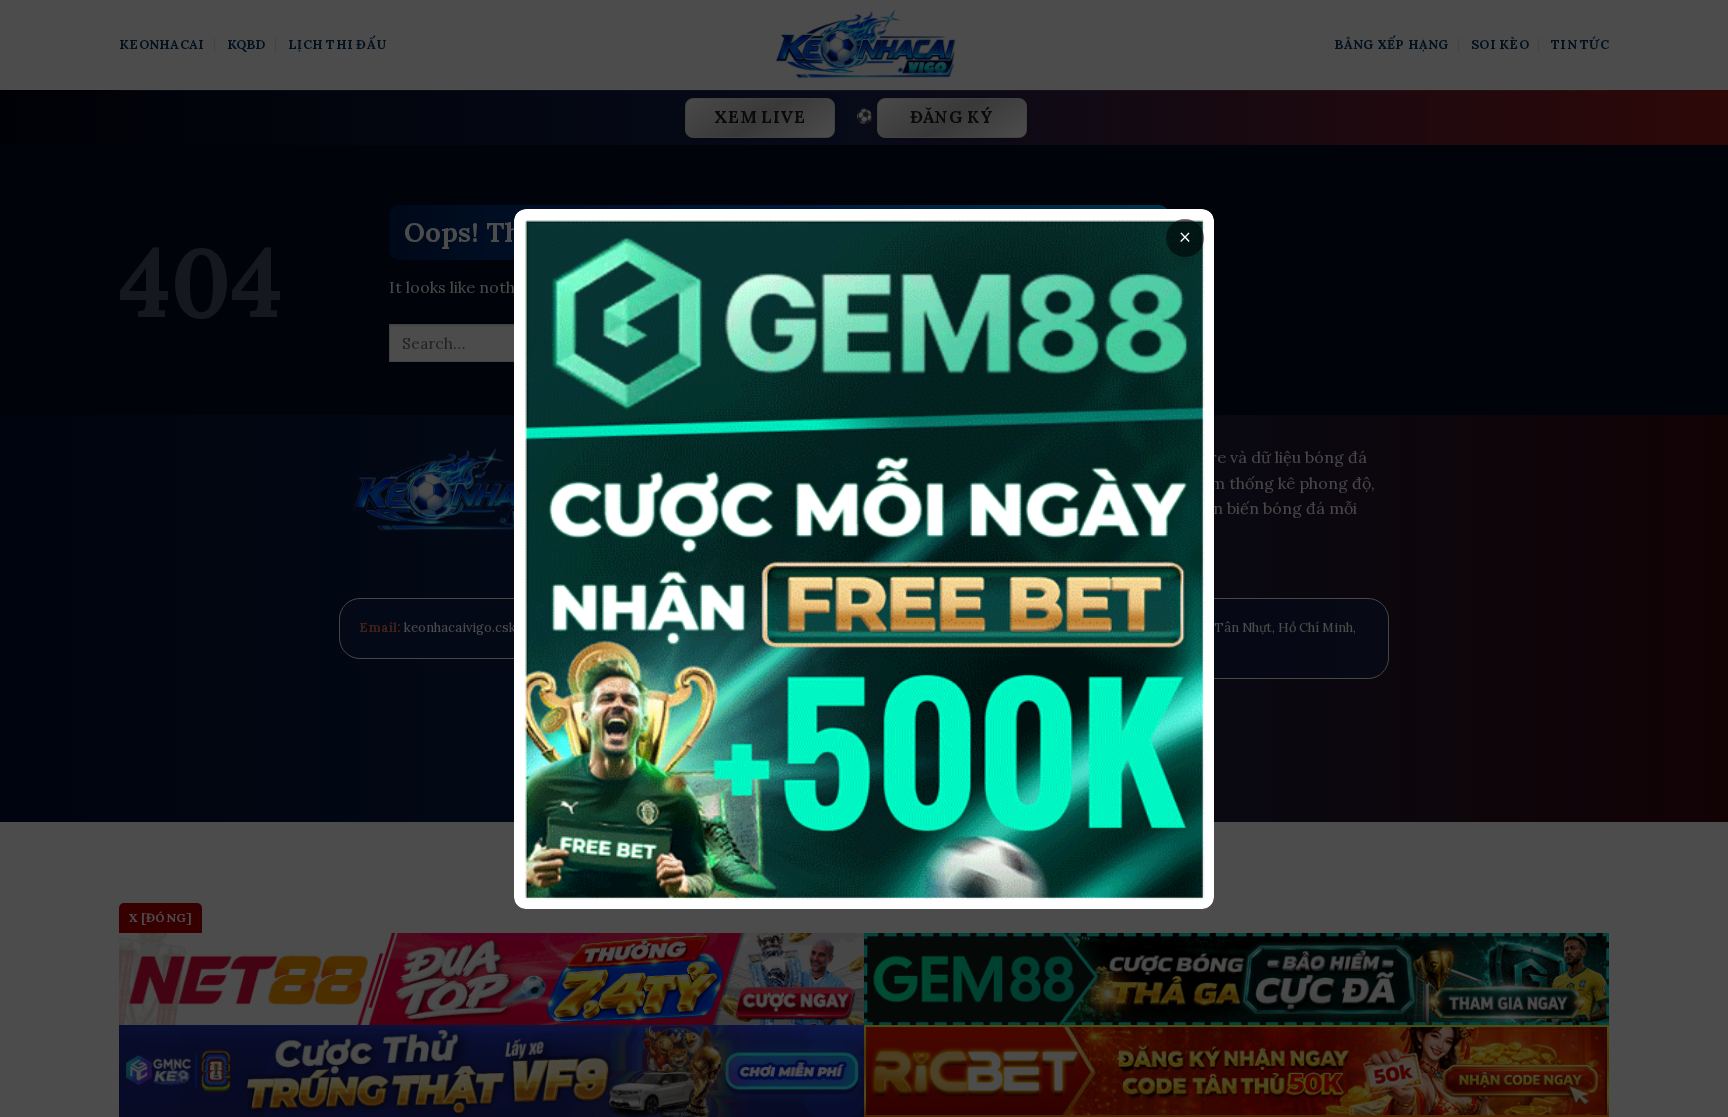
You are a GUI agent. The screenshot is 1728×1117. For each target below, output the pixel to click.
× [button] (1185, 237)
